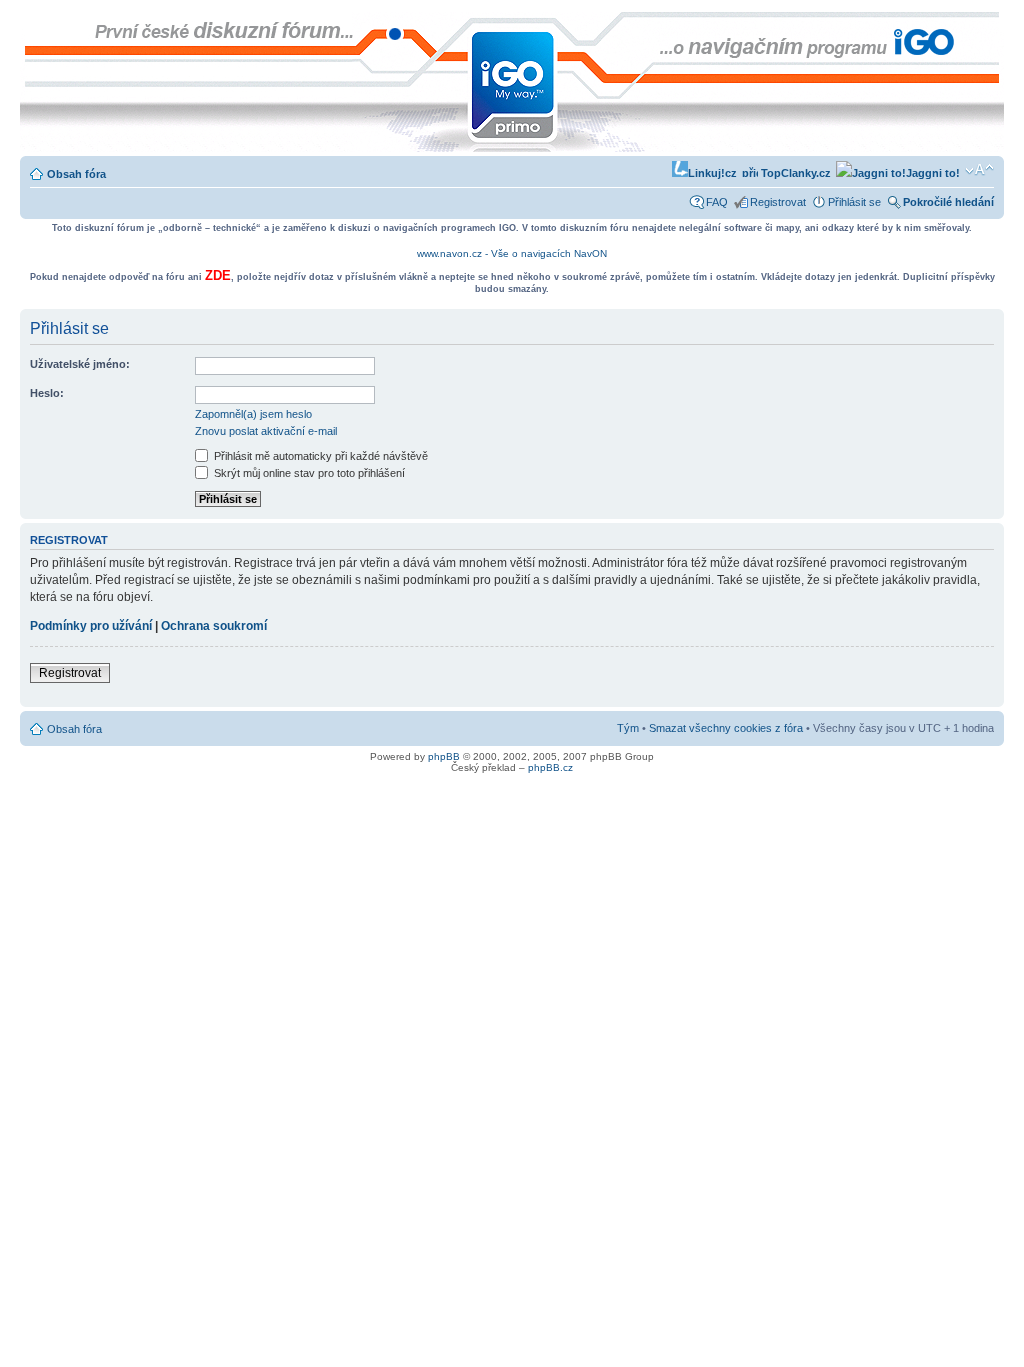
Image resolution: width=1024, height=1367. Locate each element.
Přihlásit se (854, 202)
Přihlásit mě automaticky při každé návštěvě (319, 456)
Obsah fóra (76, 174)
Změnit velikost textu (979, 170)
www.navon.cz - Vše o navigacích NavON (512, 253)
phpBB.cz (550, 767)
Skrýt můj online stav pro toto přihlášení (308, 473)
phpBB (444, 756)
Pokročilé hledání (948, 202)
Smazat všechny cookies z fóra (726, 728)
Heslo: (47, 393)
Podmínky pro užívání (91, 626)
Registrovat (778, 202)
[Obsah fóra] (36, 22)
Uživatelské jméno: (80, 364)
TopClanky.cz (794, 173)
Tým (628, 728)
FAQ (717, 202)
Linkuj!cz (712, 173)
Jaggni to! (933, 173)
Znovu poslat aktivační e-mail (266, 431)
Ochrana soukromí (214, 626)
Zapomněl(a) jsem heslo (253, 414)
